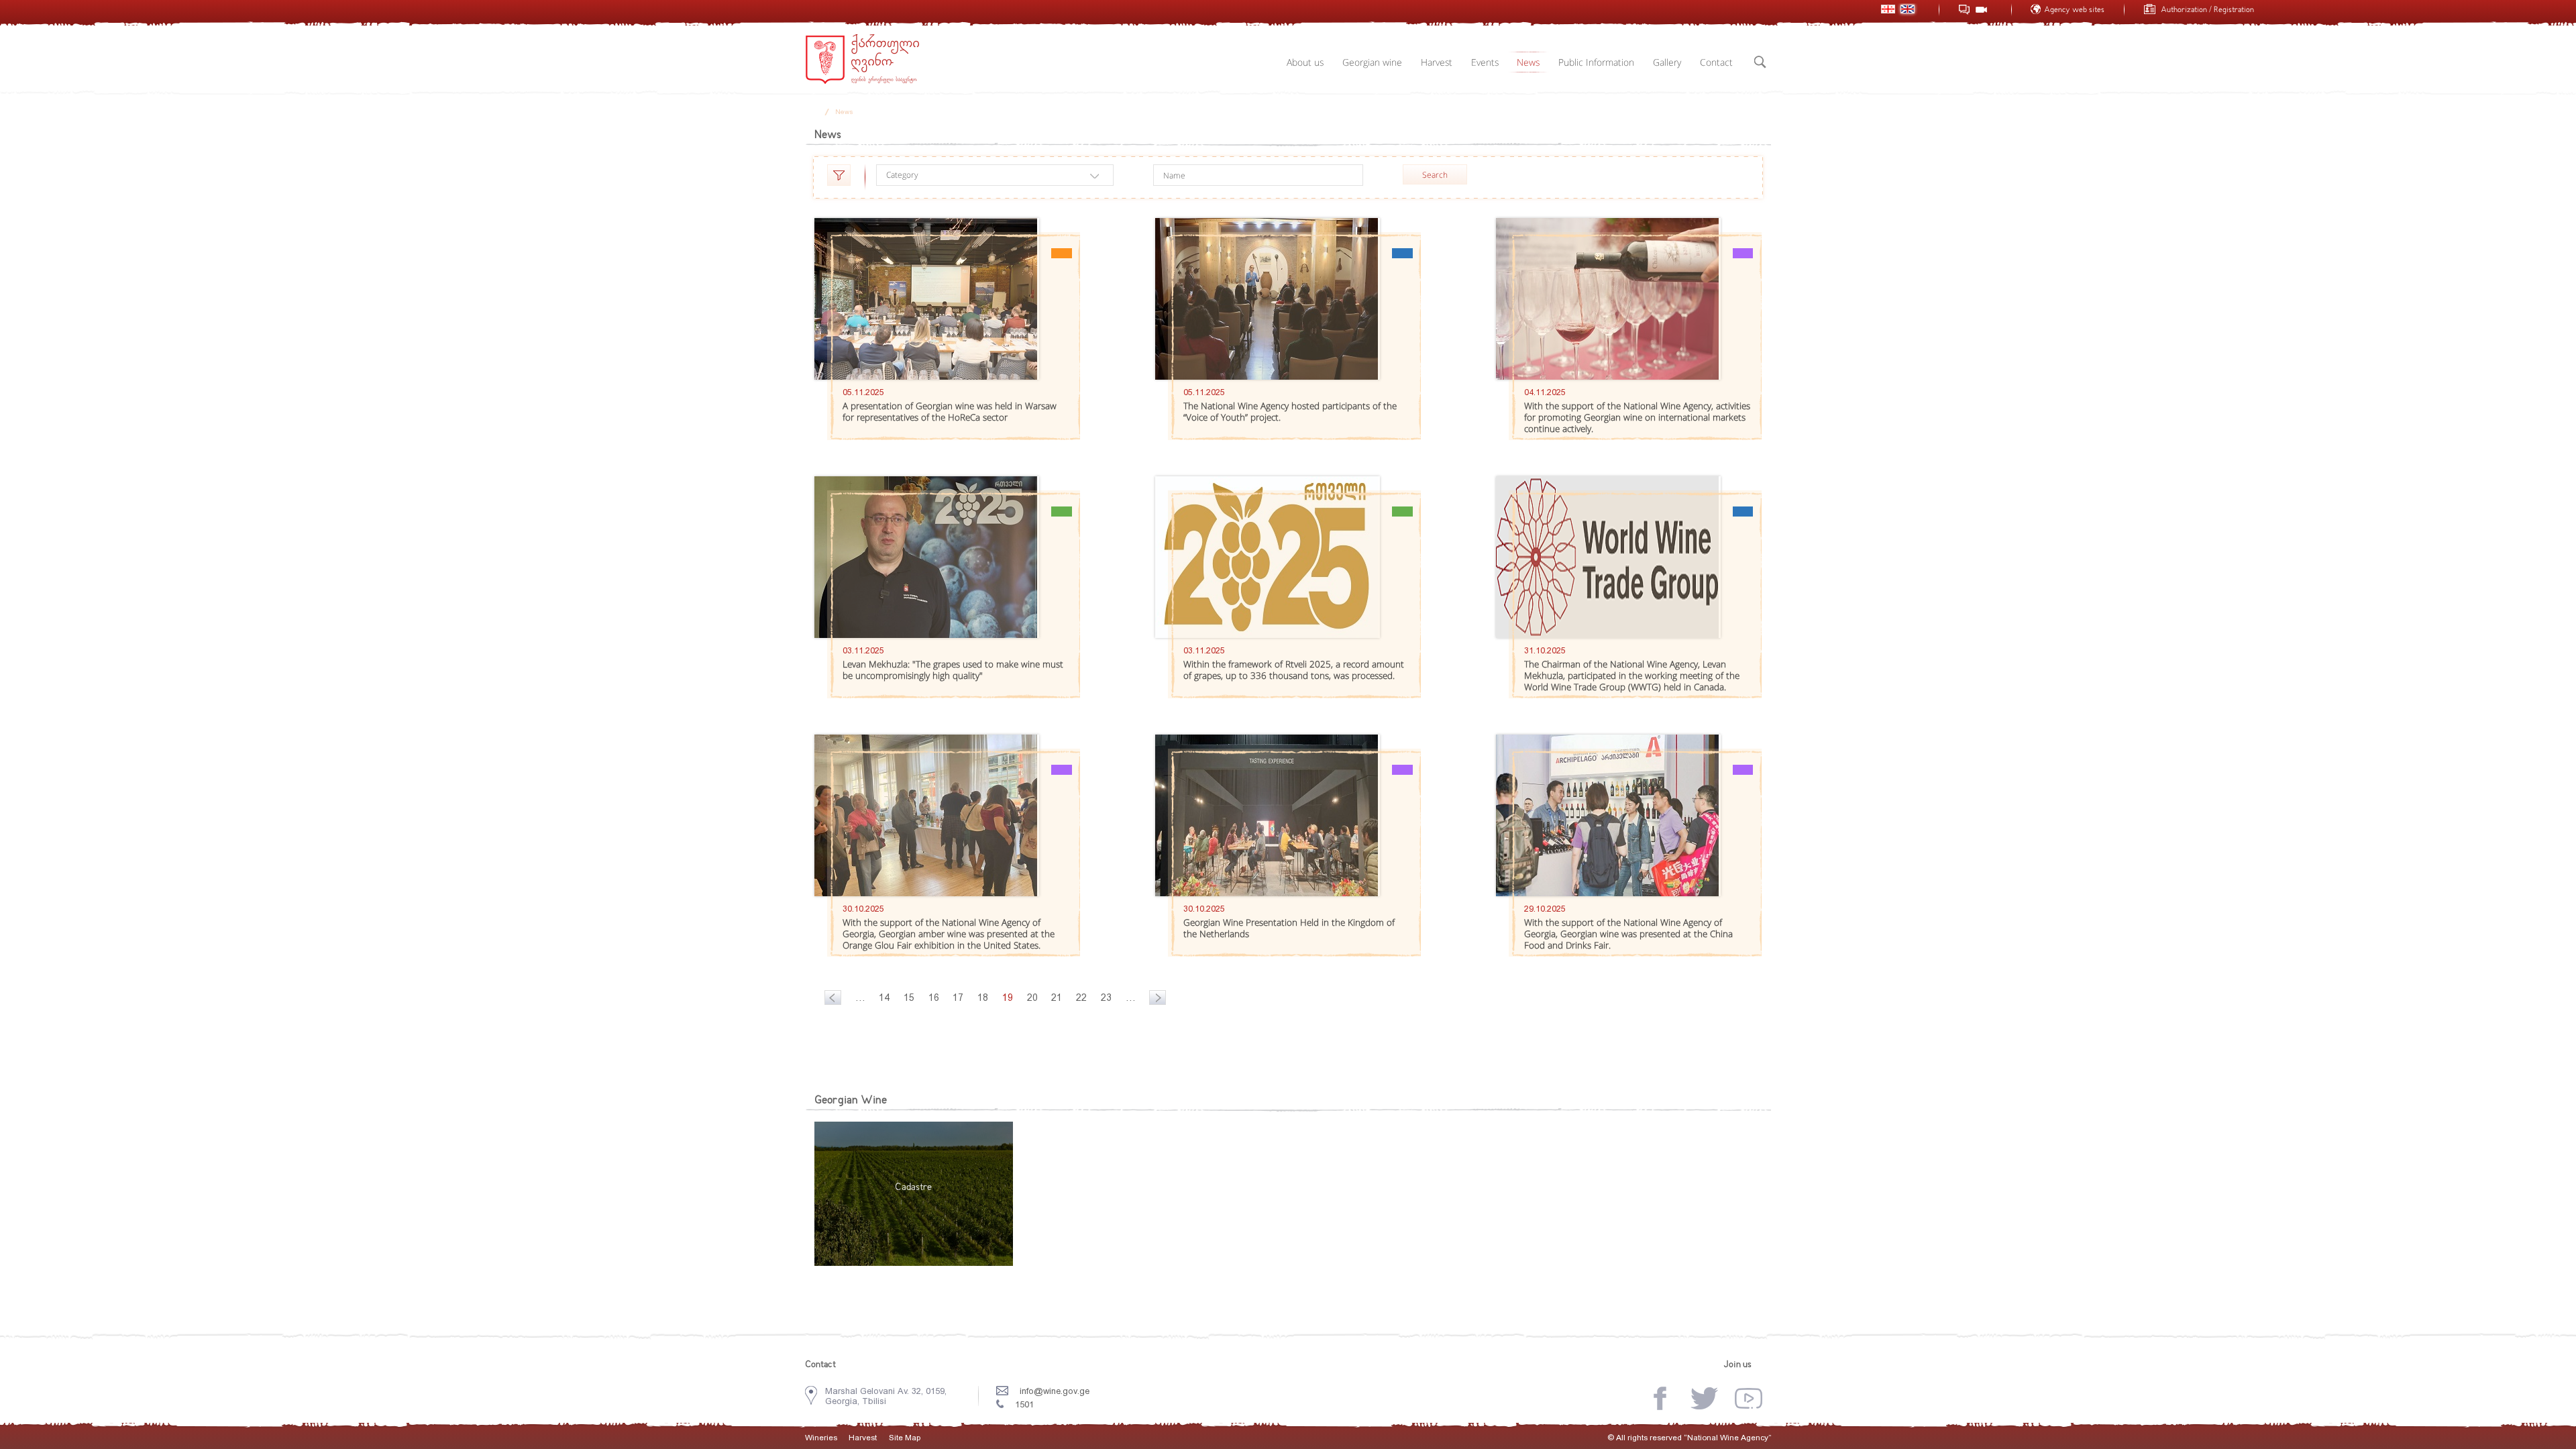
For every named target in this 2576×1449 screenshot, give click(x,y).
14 (884, 998)
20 (1032, 998)
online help (1965, 10)
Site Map (905, 1438)
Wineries (821, 1438)
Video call (1981, 10)
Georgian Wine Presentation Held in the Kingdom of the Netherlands (1289, 928)
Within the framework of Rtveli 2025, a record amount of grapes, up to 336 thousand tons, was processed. (1294, 670)
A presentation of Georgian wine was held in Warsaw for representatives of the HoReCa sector (950, 412)
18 (983, 998)
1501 (1024, 1404)
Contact (1716, 62)
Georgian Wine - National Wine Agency (862, 59)
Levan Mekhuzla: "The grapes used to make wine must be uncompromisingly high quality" (953, 670)
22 (1081, 998)
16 (934, 998)
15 (909, 998)
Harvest (1437, 62)
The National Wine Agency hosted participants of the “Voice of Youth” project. (1290, 412)
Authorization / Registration (2207, 10)
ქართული (1888, 9)
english (1908, 9)
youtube (1749, 1398)
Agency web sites (2074, 10)
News (1528, 62)
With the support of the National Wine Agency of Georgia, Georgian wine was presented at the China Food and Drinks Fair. (1628, 934)
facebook (1660, 1398)
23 (1106, 998)
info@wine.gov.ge (1055, 1391)
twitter (1704, 1398)
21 (1057, 998)
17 (958, 998)
